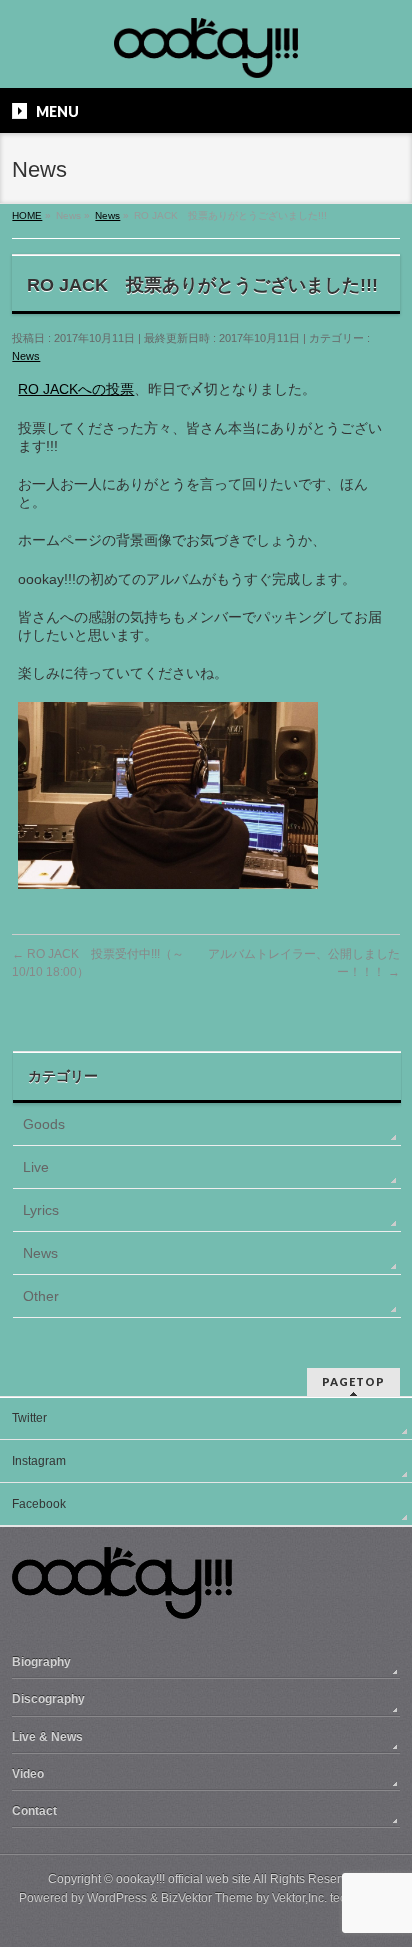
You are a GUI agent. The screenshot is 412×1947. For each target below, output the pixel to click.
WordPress (117, 1898)
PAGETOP (353, 1381)
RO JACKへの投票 (76, 389)
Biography (41, 1662)
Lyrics (41, 1210)
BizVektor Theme (207, 1898)
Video (28, 1774)
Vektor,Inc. (299, 1898)
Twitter (29, 1418)
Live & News (47, 1737)
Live (36, 1167)
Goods (44, 1124)
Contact (34, 1811)
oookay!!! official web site (183, 1879)
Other (41, 1296)
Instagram (39, 1461)
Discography (48, 1699)
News (26, 356)
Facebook (39, 1504)
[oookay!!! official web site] (205, 55)
